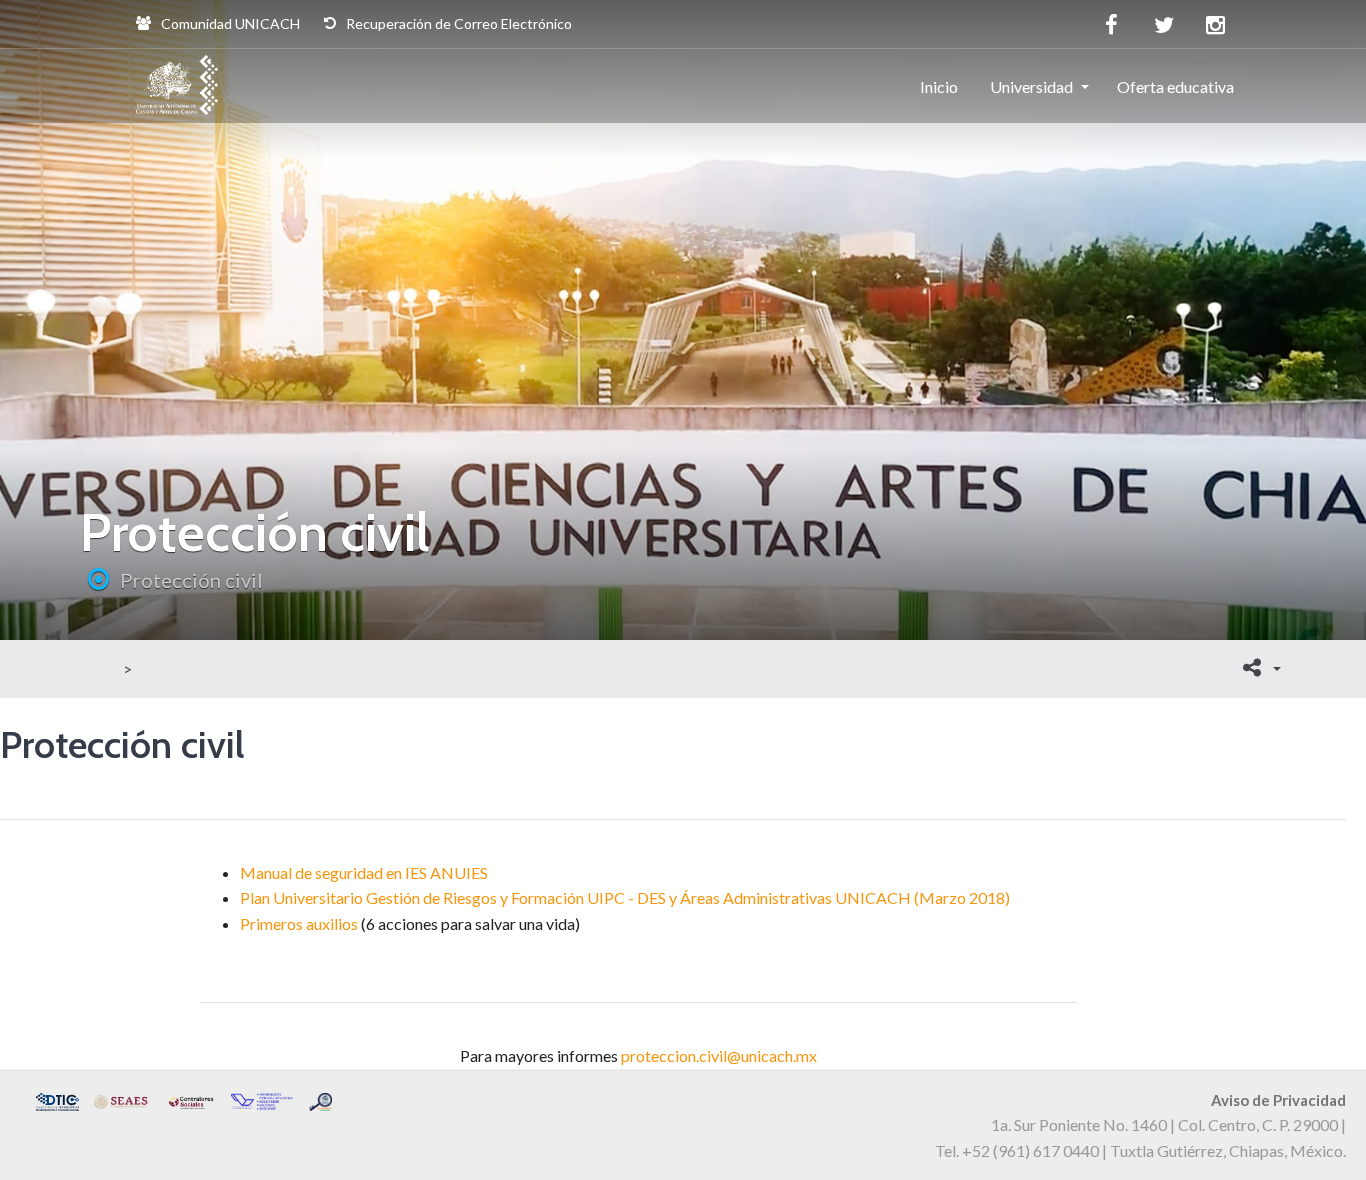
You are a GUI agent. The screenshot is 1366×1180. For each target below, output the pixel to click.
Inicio (939, 86)
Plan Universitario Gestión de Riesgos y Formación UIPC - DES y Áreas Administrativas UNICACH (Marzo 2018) (625, 897)
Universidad (1031, 86)
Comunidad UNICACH (229, 23)
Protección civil (191, 580)
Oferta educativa (1175, 86)
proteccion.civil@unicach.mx (719, 1055)
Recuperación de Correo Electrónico (457, 23)
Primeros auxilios (299, 923)
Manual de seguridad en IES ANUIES (364, 872)
